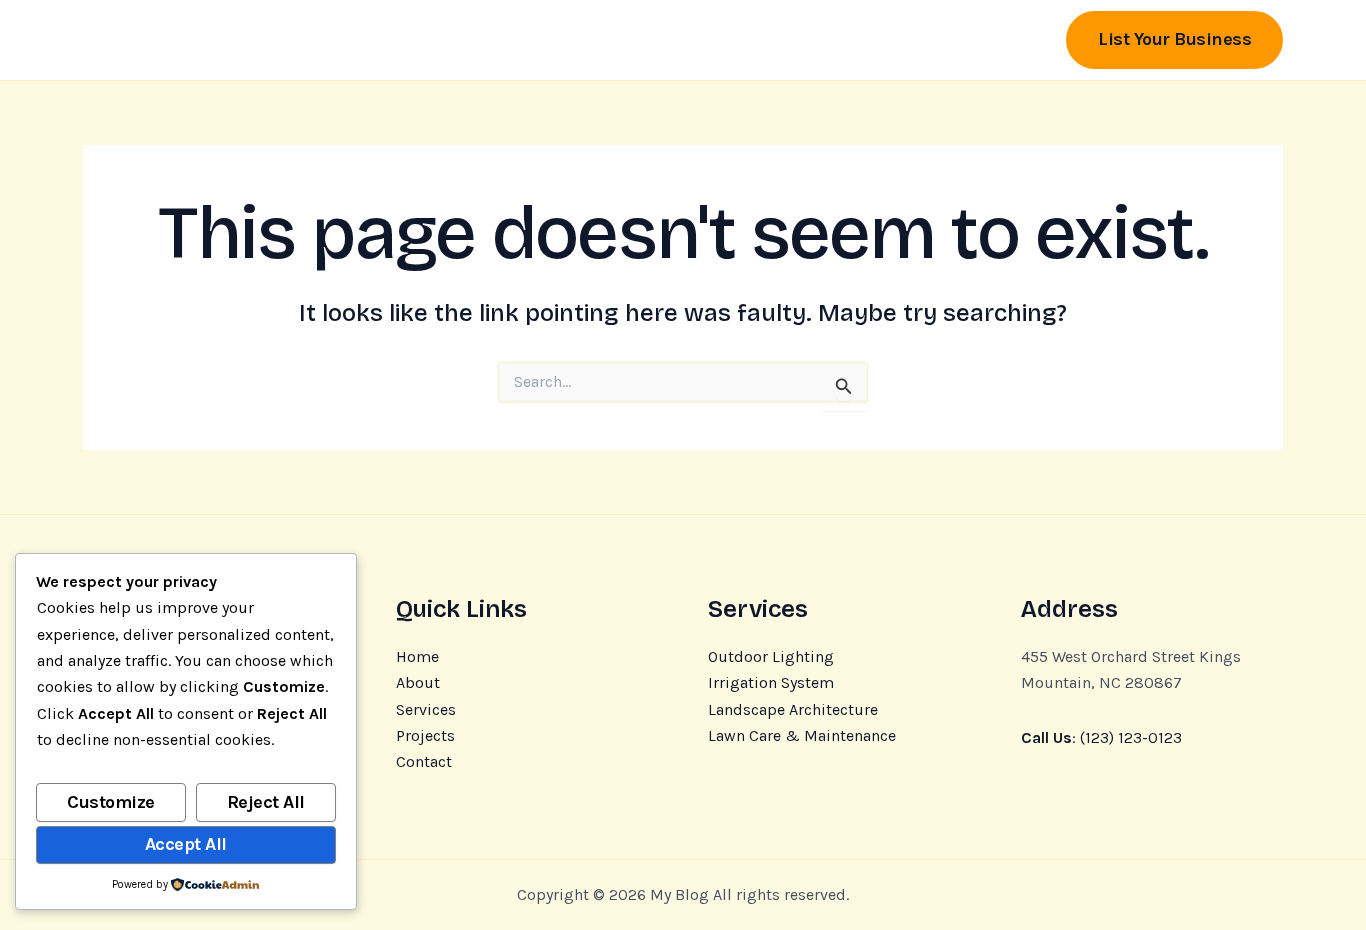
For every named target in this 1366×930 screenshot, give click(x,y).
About (418, 682)
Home (417, 656)
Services (426, 709)
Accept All (186, 844)
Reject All (266, 802)
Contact (424, 761)
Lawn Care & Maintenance (802, 735)
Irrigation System (771, 682)
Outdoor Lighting (771, 656)
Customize (111, 802)
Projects (425, 735)
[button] (1174, 39)
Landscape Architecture (793, 709)
